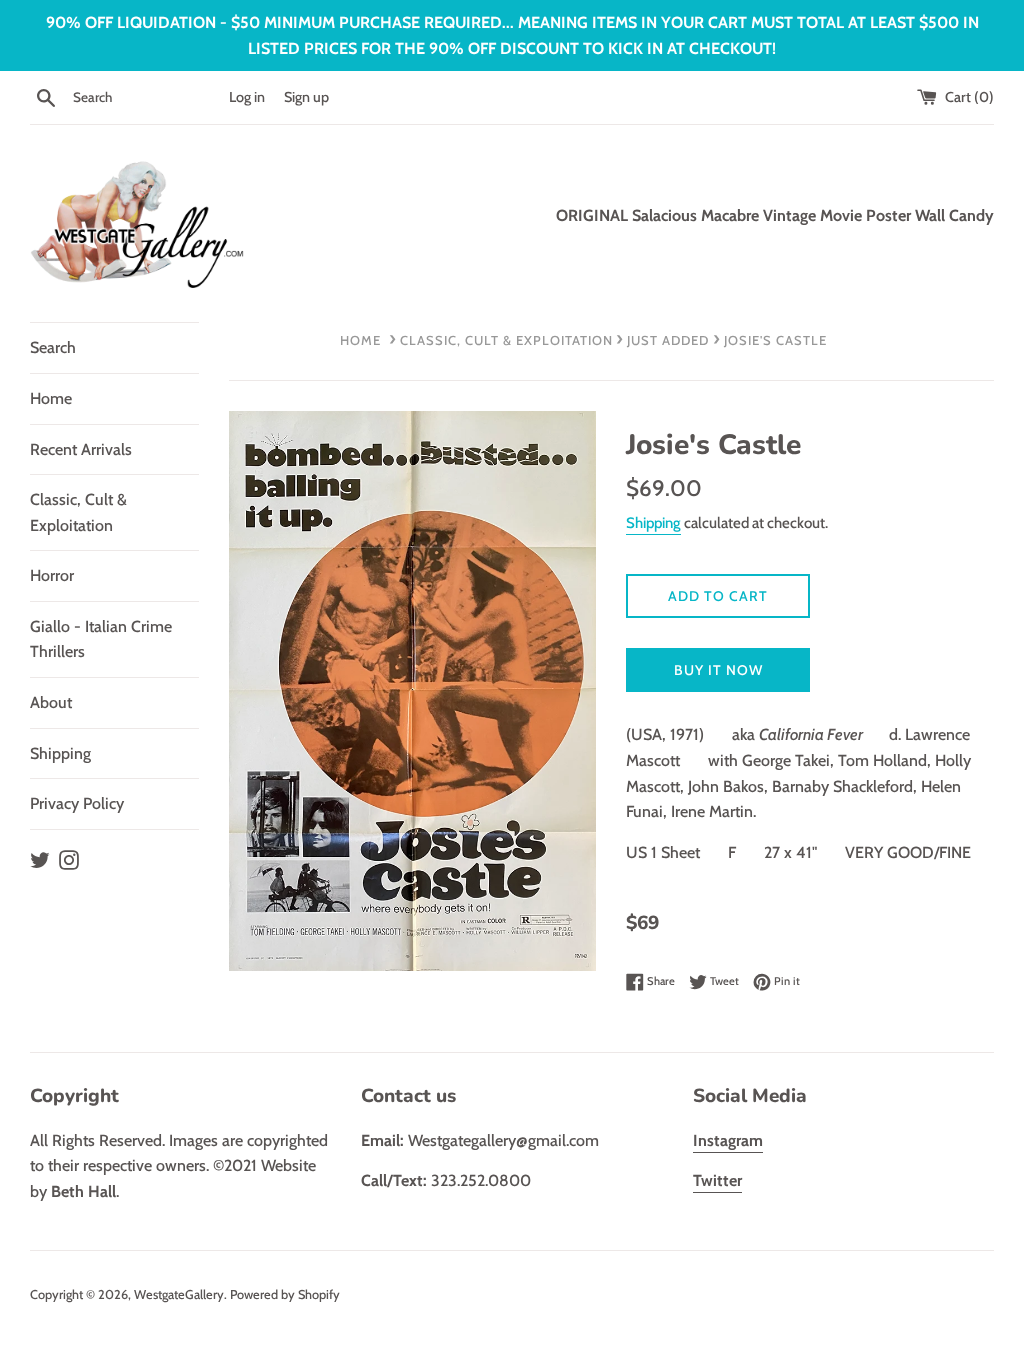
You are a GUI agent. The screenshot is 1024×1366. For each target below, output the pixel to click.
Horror (52, 575)
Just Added (668, 340)
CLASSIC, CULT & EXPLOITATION (506, 340)
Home (51, 398)
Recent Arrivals (81, 449)
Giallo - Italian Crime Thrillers (101, 639)
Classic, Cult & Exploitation (78, 512)
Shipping (60, 753)
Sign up (306, 97)
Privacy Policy (77, 803)
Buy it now (718, 670)
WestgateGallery (179, 1294)
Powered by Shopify (285, 1294)
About (51, 702)
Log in (247, 97)
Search (53, 347)
